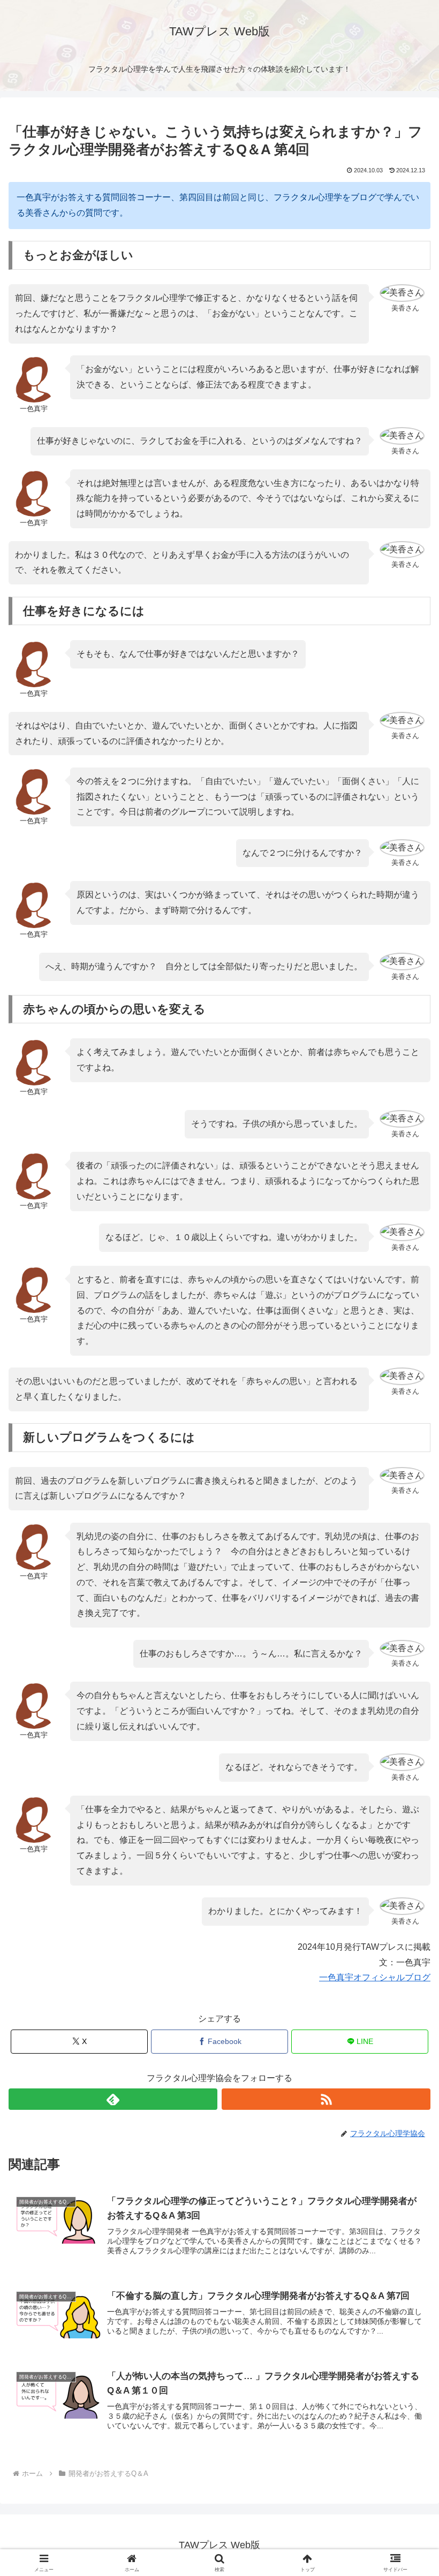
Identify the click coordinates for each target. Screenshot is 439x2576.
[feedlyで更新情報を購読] (113, 2099)
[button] (406, 1772)
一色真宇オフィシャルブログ (375, 1977)
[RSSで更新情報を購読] (326, 2099)
